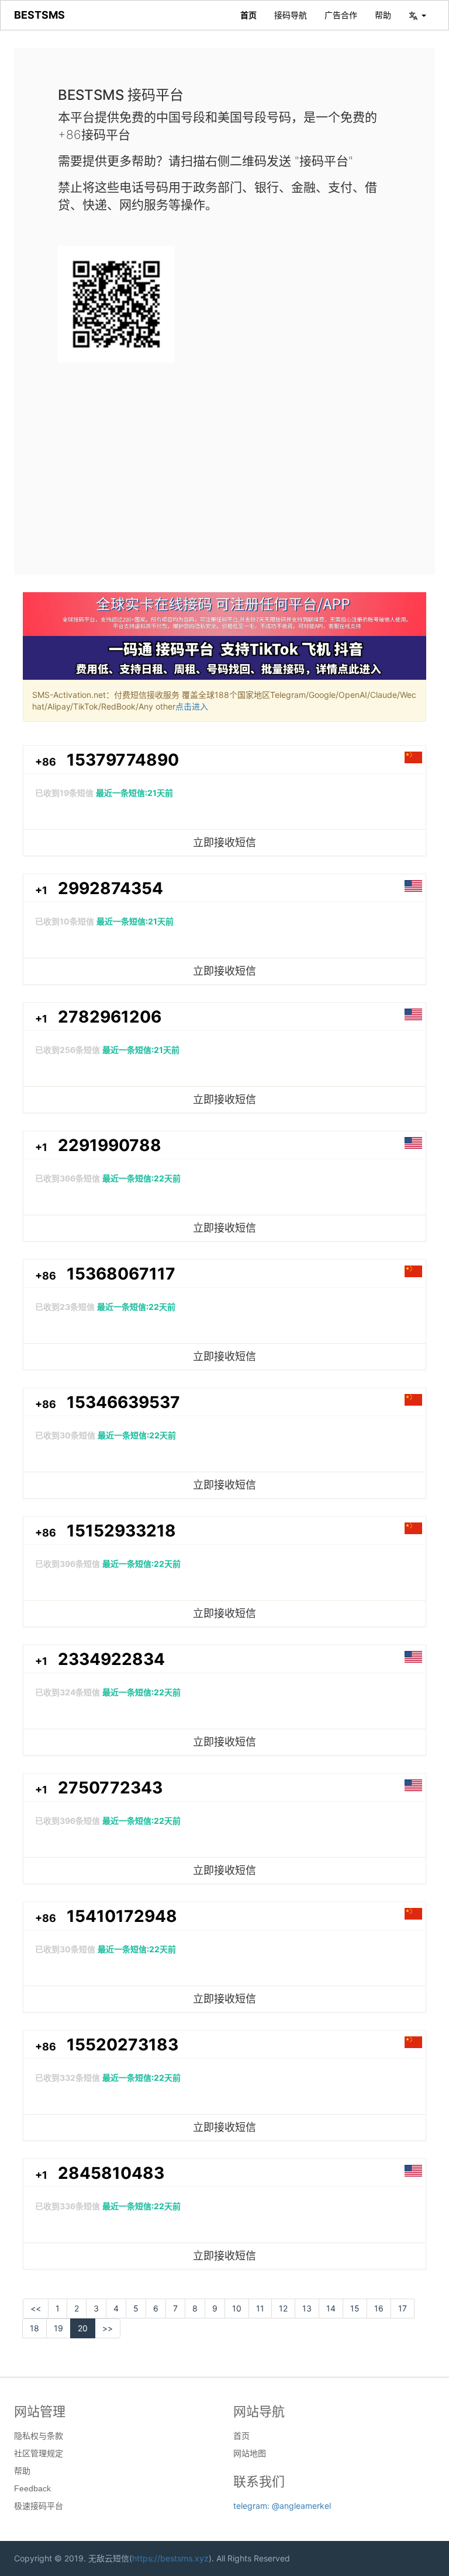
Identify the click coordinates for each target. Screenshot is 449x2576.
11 (260, 2308)
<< (36, 2308)
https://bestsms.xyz (170, 2558)
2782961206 (110, 1017)
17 (403, 2308)
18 (34, 2328)
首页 (248, 15)
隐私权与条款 (39, 2436)
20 (83, 2328)
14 (331, 2308)
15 (355, 2308)
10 (237, 2308)
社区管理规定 (39, 2453)
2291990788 (110, 1145)
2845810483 (111, 2173)
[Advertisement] (224, 459)
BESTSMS (39, 15)
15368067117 (121, 1274)
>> (108, 2328)
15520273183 (122, 2045)
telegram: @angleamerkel (282, 2506)
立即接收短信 (224, 842)
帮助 (383, 15)
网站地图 (250, 2453)
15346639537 (123, 1402)
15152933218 (121, 1531)
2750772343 (110, 1788)
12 (283, 2308)
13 (307, 2308)
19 (58, 2328)
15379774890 (123, 760)
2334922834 (111, 1659)
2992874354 (110, 888)
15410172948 (122, 1916)
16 (379, 2308)
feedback (32, 2488)
